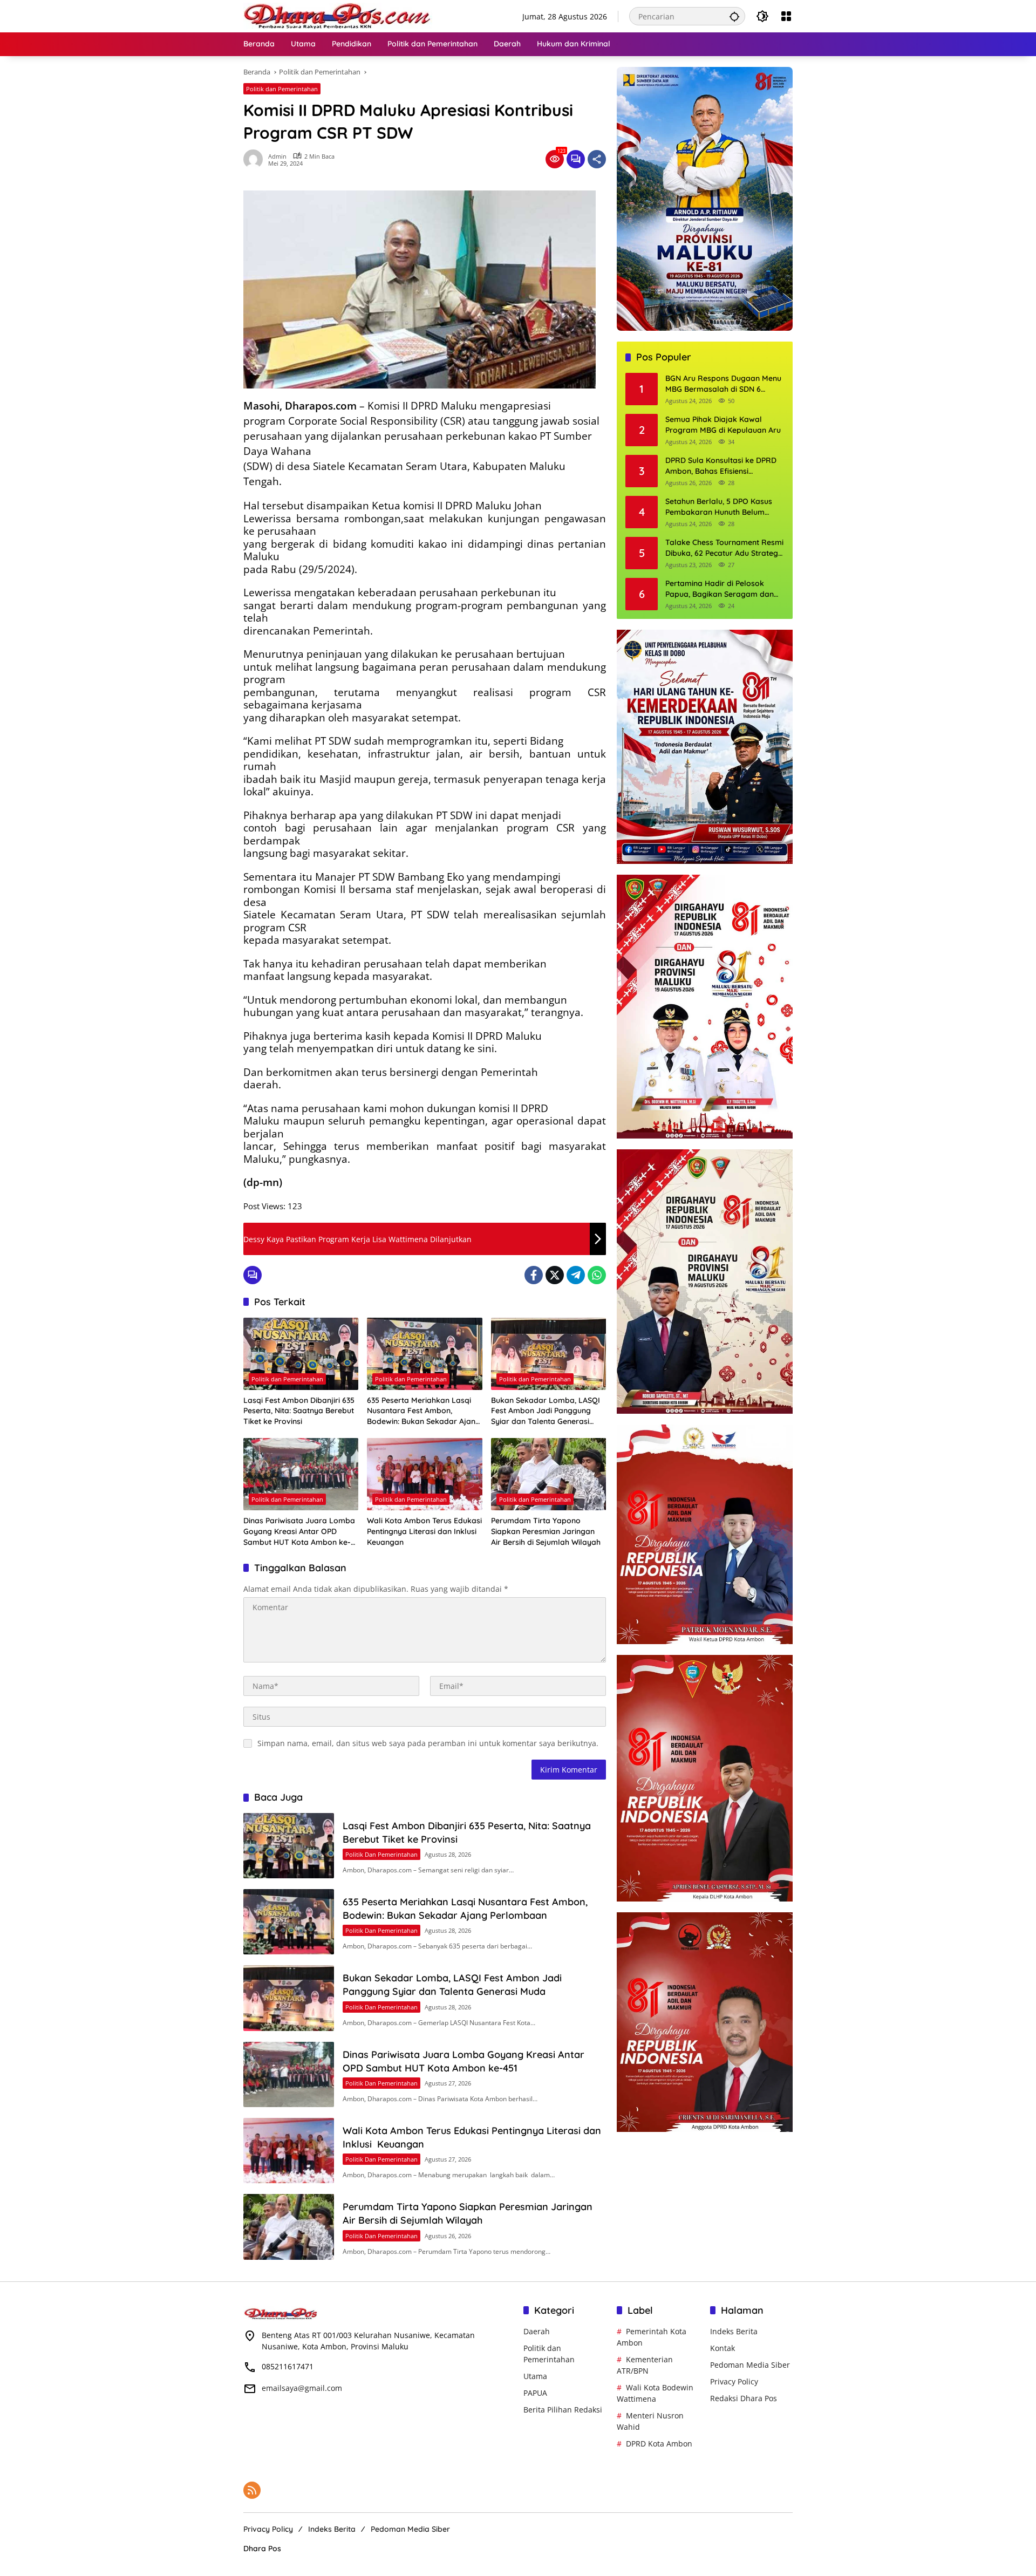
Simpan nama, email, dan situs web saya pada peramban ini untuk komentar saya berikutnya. (428, 1743)
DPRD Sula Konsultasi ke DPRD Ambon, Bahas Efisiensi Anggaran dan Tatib (721, 466)
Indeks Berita (734, 2331)
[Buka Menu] (786, 16)
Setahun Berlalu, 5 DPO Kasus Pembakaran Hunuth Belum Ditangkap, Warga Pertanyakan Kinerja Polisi (723, 507)
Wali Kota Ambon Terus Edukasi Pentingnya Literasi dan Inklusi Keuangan (424, 1531)
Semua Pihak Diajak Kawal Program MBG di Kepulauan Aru (723, 425)
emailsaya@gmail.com (302, 2388)
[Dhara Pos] (338, 15)
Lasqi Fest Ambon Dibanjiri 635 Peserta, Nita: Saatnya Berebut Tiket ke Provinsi (299, 1411)
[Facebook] (534, 1275)
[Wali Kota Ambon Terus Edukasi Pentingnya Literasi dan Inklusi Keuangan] (424, 1474)
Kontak (723, 2348)
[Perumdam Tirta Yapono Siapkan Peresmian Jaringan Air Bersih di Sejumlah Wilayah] (548, 1474)
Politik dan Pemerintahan (282, 89)
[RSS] (252, 2490)
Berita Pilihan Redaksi (563, 2410)
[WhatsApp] (597, 1275)
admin (277, 156)
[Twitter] (555, 1275)
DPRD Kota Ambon (659, 2444)
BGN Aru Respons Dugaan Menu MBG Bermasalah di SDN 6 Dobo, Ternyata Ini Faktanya (723, 384)
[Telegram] (576, 1275)
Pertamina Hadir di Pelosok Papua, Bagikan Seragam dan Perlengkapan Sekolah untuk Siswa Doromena (720, 589)
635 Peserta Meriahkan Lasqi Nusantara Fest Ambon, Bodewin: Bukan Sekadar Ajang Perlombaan (424, 1411)
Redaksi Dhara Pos (744, 2398)
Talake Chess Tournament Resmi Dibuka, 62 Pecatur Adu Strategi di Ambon (724, 548)
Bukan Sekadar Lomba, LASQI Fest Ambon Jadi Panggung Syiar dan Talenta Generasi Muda (546, 1411)
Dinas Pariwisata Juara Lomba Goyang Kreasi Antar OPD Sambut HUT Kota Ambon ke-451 (299, 1532)
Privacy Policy (734, 2381)
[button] (734, 16)
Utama (535, 2376)
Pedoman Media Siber (750, 2365)
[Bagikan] (597, 159)
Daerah (537, 2331)
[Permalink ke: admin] (256, 159)
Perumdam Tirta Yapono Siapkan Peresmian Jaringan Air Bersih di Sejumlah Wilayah (546, 1531)
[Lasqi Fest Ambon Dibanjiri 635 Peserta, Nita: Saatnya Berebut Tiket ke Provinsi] (301, 1354)
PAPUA (535, 2393)
